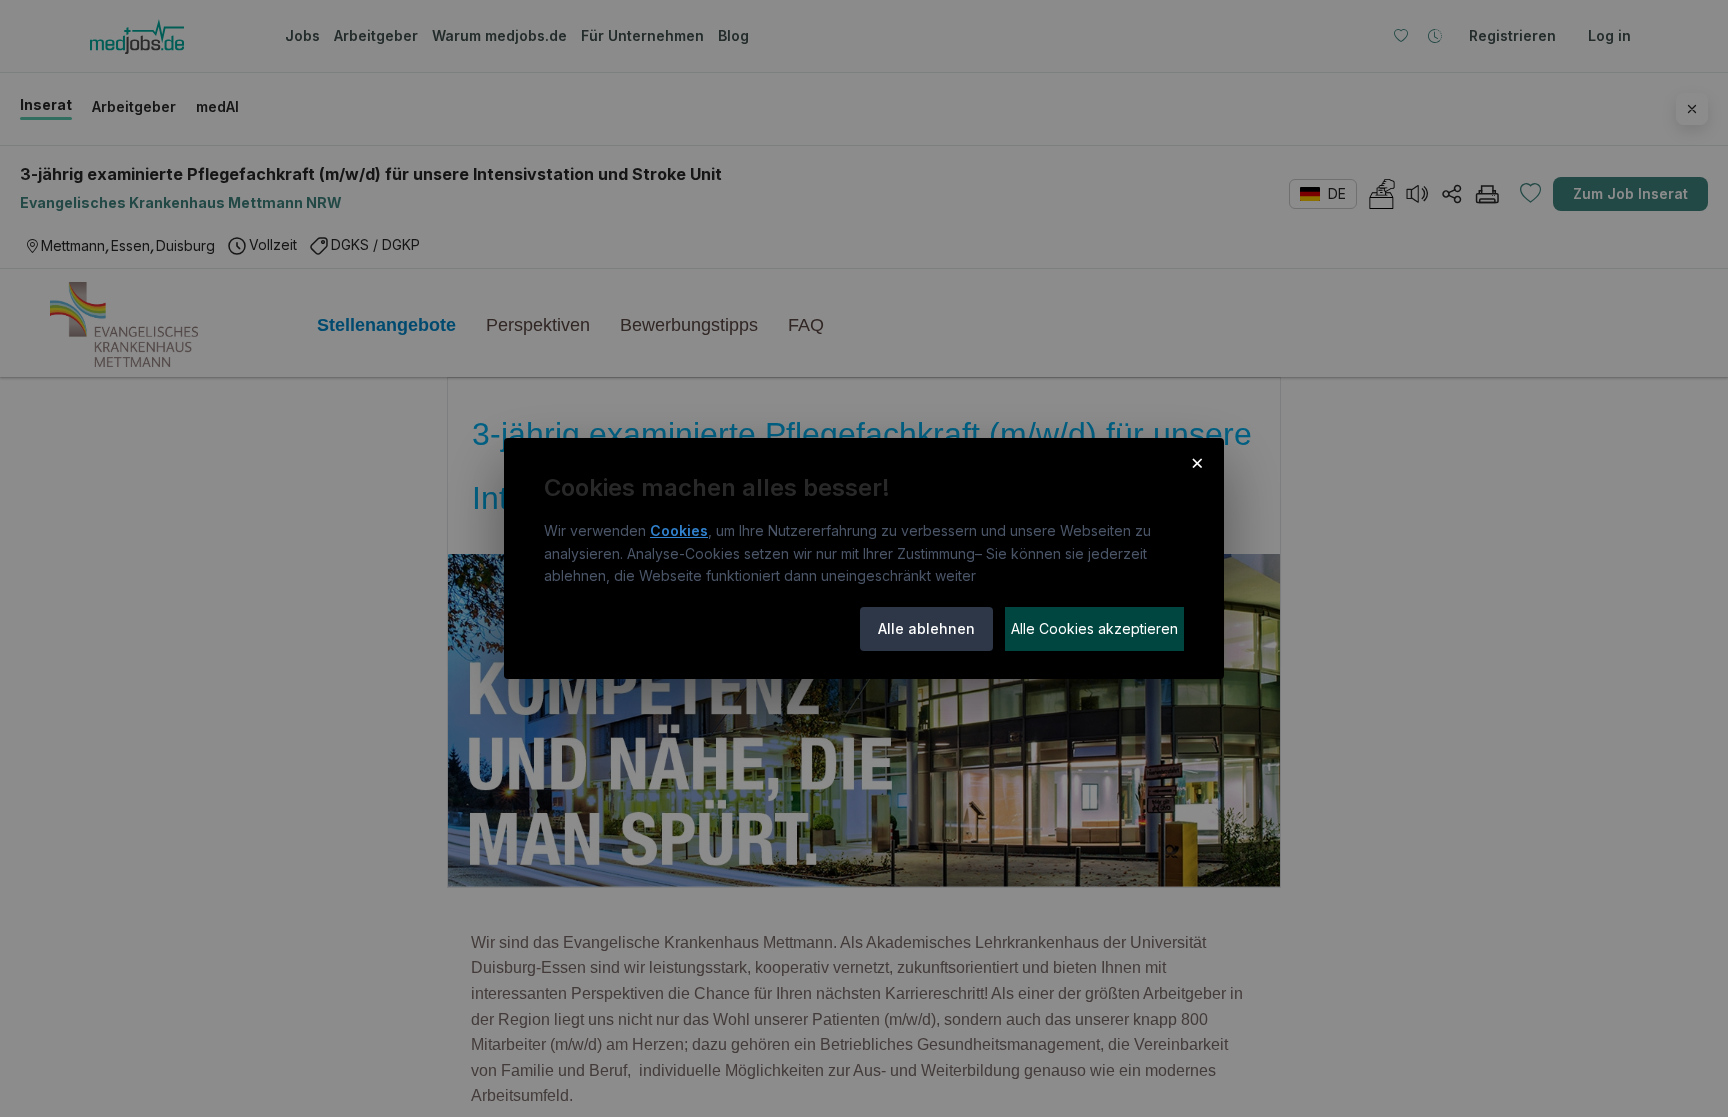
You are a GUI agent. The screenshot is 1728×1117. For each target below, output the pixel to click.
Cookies (679, 530)
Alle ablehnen (926, 628)
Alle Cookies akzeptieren (1094, 628)
